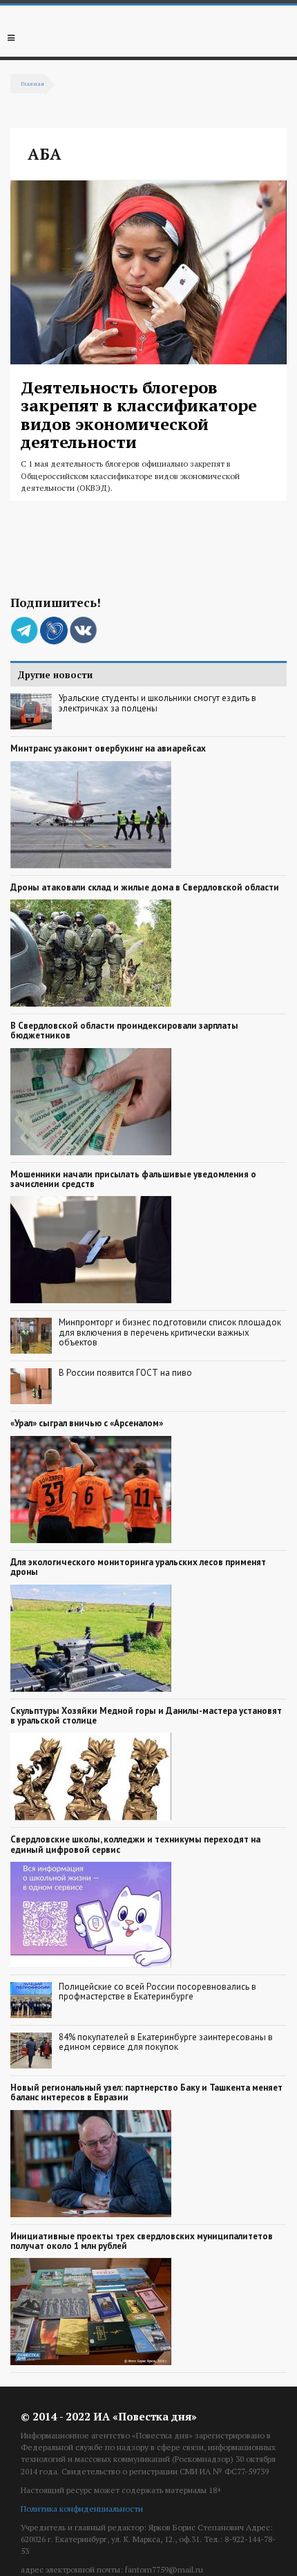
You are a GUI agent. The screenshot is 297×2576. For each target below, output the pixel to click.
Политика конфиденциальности (82, 2509)
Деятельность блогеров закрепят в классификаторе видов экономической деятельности (139, 414)
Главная (32, 83)
